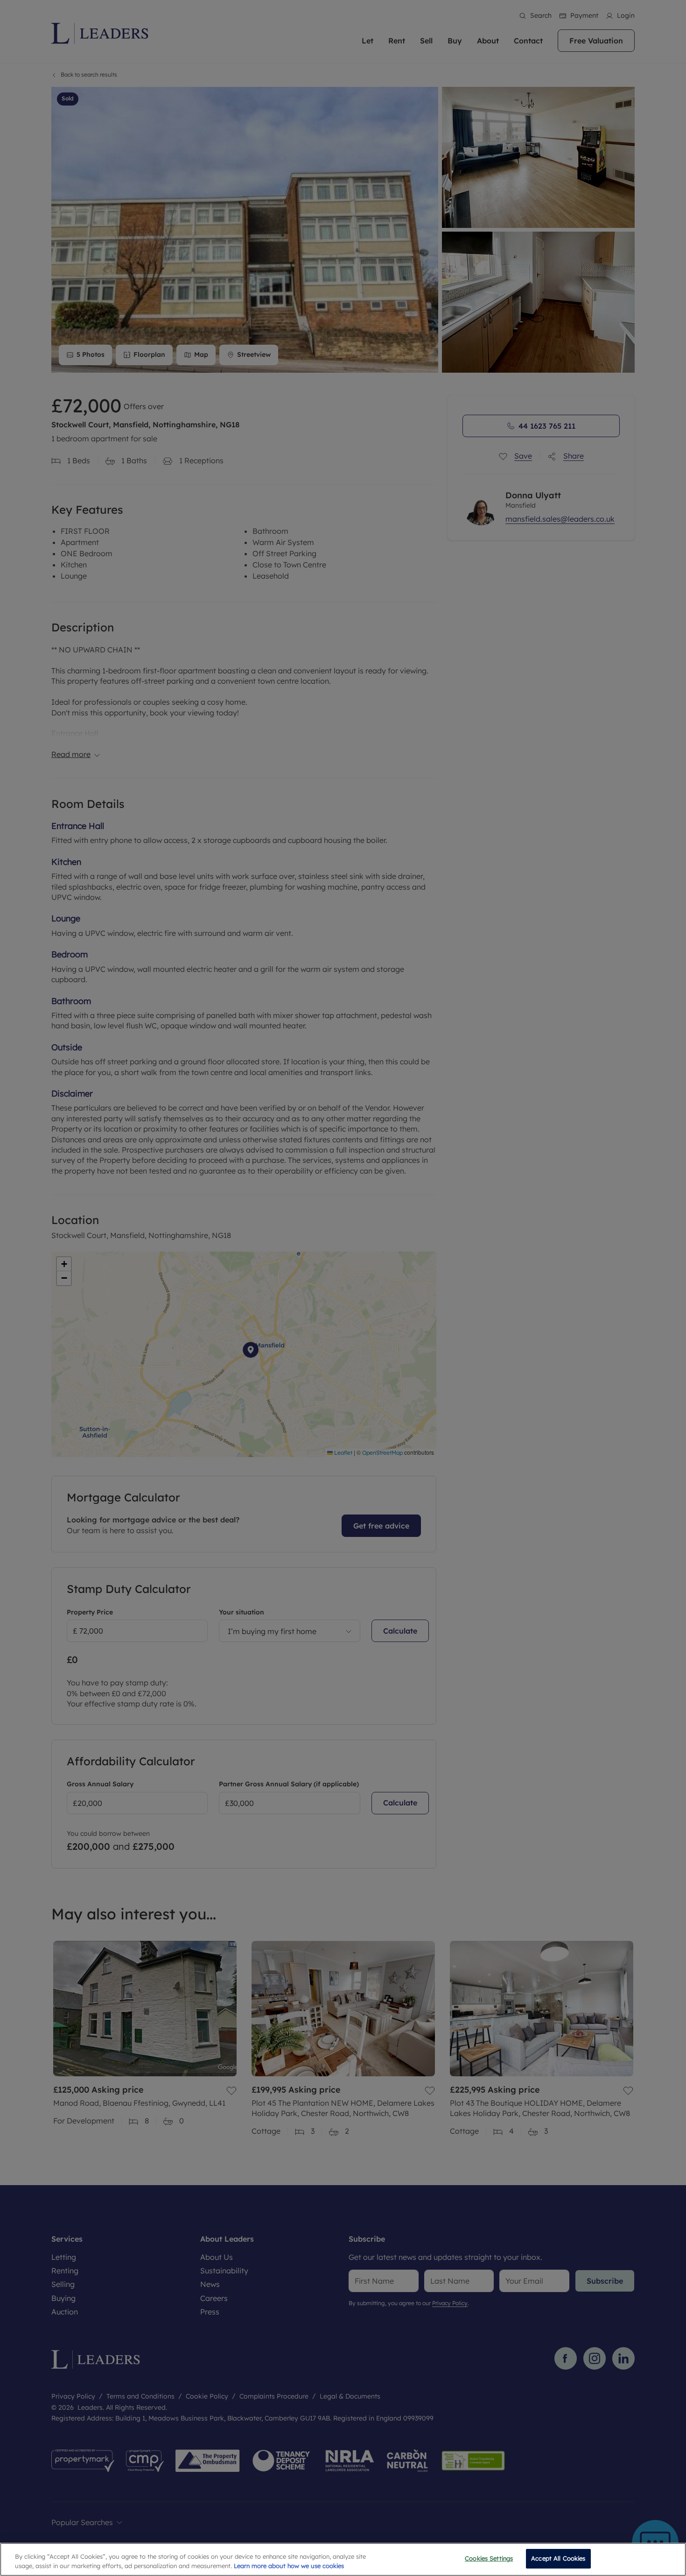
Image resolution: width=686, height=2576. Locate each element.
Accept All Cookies (558, 2558)
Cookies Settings (489, 2558)
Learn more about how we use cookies (289, 2566)
